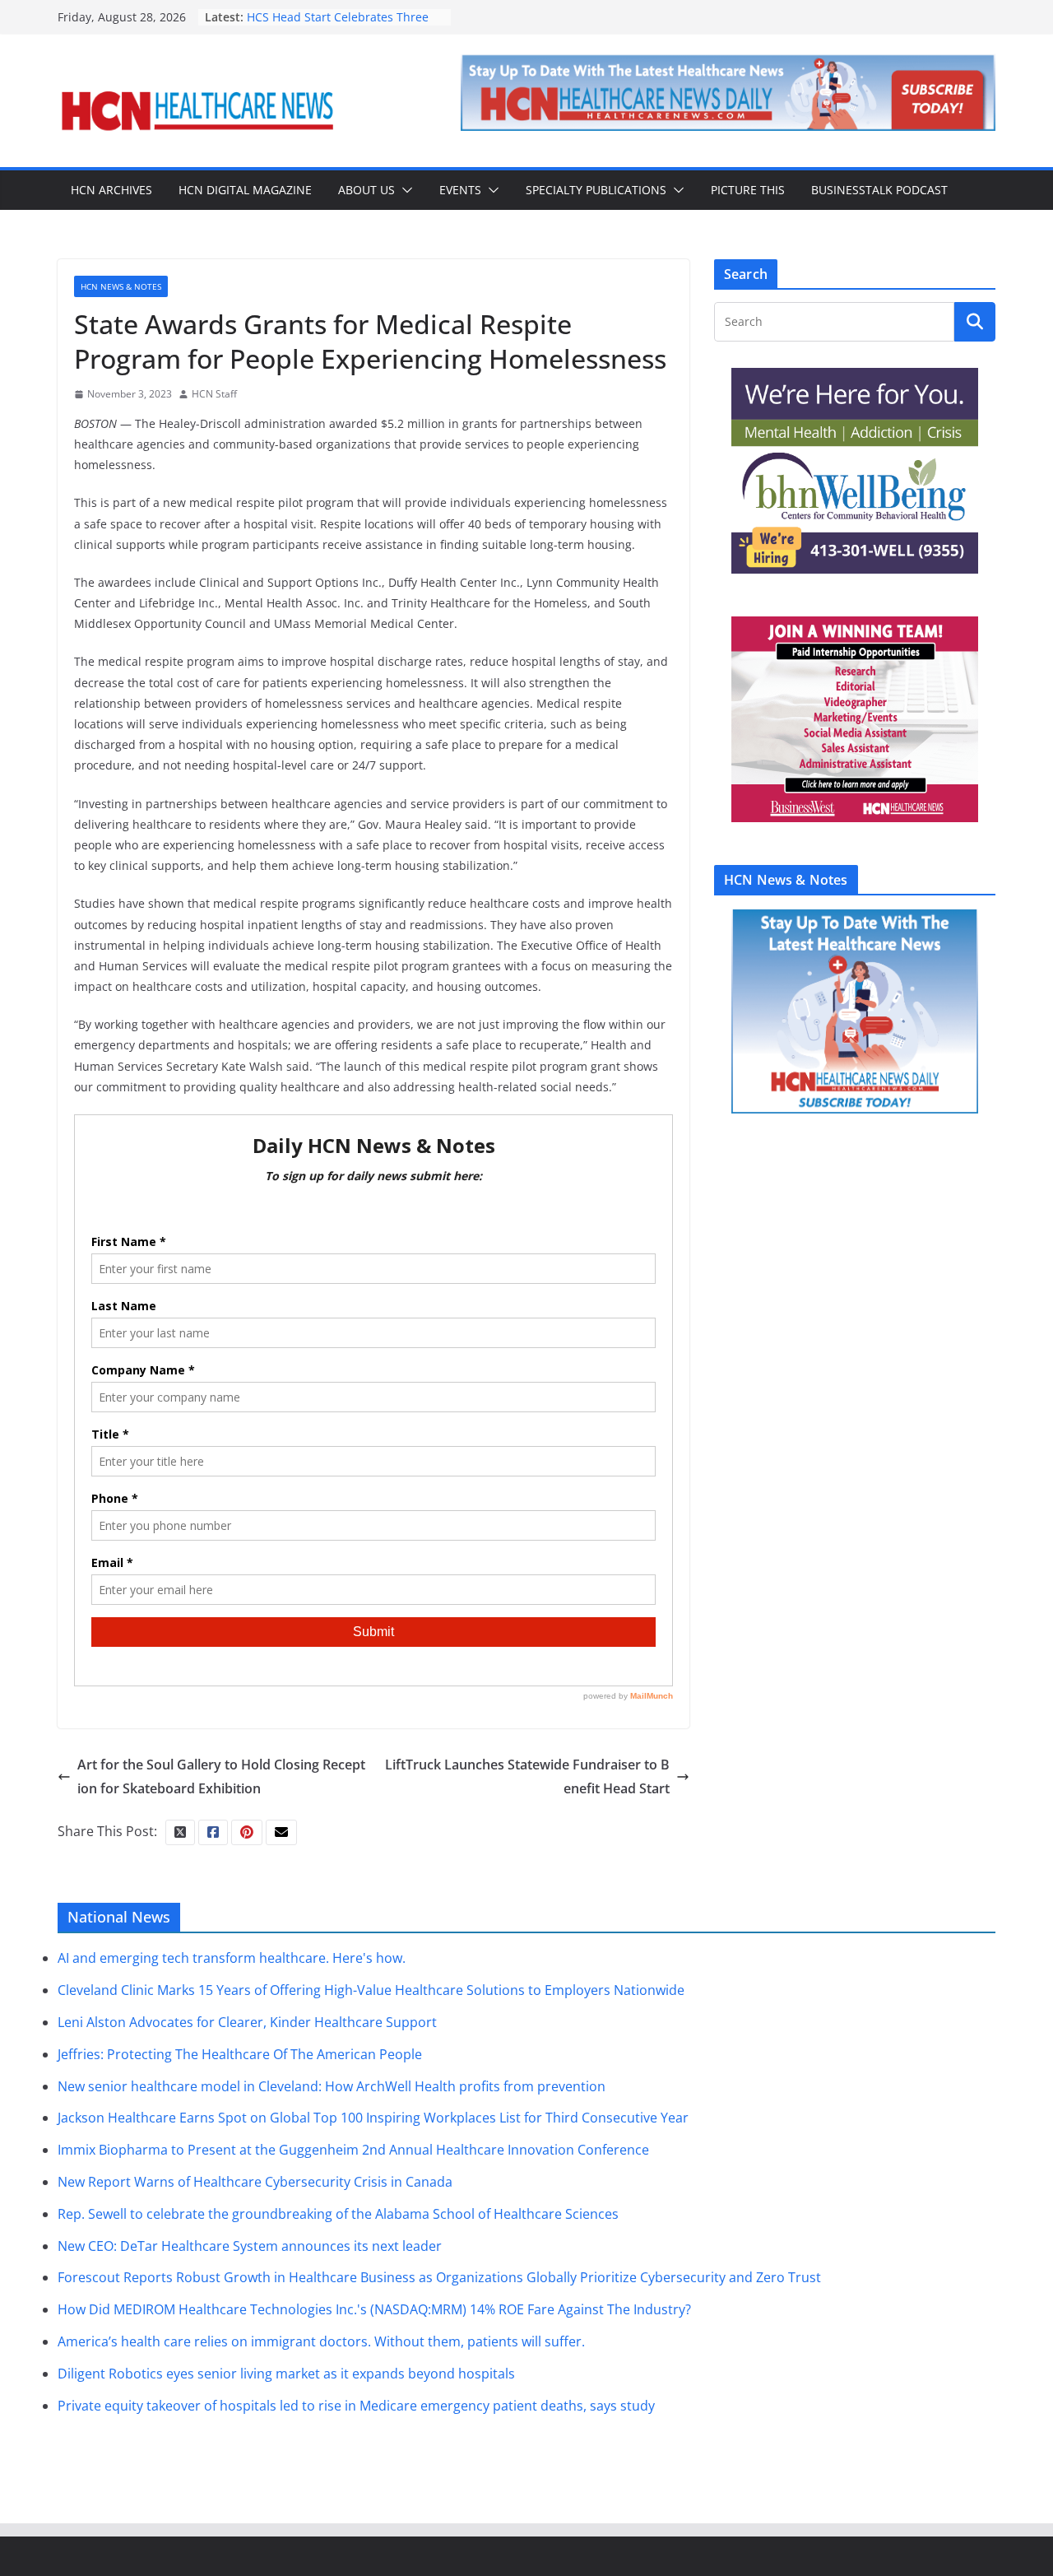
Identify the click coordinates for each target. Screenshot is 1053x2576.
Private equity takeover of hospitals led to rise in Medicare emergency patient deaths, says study (356, 2406)
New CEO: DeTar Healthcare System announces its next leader (250, 2246)
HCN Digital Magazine (245, 190)
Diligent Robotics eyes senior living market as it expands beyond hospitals (286, 2374)
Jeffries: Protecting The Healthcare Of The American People (240, 2054)
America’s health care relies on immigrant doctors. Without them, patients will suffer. (321, 2341)
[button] (404, 190)
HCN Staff (214, 394)
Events (460, 190)
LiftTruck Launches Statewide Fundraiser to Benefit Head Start (527, 1776)
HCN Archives (111, 190)
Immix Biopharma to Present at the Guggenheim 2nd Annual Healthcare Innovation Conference (353, 2150)
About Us (366, 190)
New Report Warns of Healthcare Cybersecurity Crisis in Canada (255, 2182)
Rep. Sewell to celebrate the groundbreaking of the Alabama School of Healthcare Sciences (338, 2214)
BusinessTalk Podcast (879, 190)
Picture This (748, 190)
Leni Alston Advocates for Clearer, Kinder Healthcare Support (247, 2022)
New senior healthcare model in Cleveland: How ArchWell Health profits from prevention (332, 2086)
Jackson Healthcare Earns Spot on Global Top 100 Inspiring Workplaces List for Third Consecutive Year (373, 2118)
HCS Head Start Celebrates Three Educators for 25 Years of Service (338, 25)
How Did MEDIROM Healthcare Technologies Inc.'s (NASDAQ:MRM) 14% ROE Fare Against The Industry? (374, 2309)
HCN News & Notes (121, 286)
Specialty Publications (596, 190)
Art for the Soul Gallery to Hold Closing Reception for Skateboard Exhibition (221, 1776)
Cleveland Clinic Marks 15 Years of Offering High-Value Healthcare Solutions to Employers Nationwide (371, 1990)
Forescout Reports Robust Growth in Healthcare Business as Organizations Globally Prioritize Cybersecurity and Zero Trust (439, 2277)
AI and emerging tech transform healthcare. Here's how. (232, 1958)
